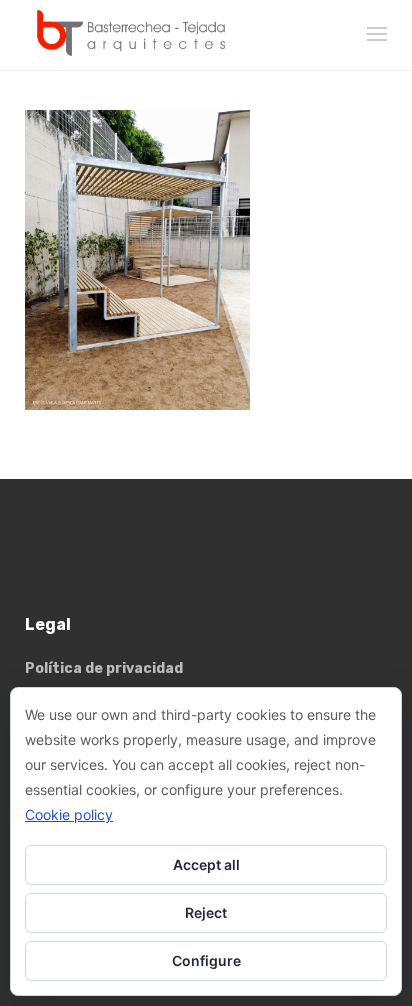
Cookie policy (69, 814)
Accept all (206, 864)
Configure (206, 960)
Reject (206, 912)
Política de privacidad (104, 668)
